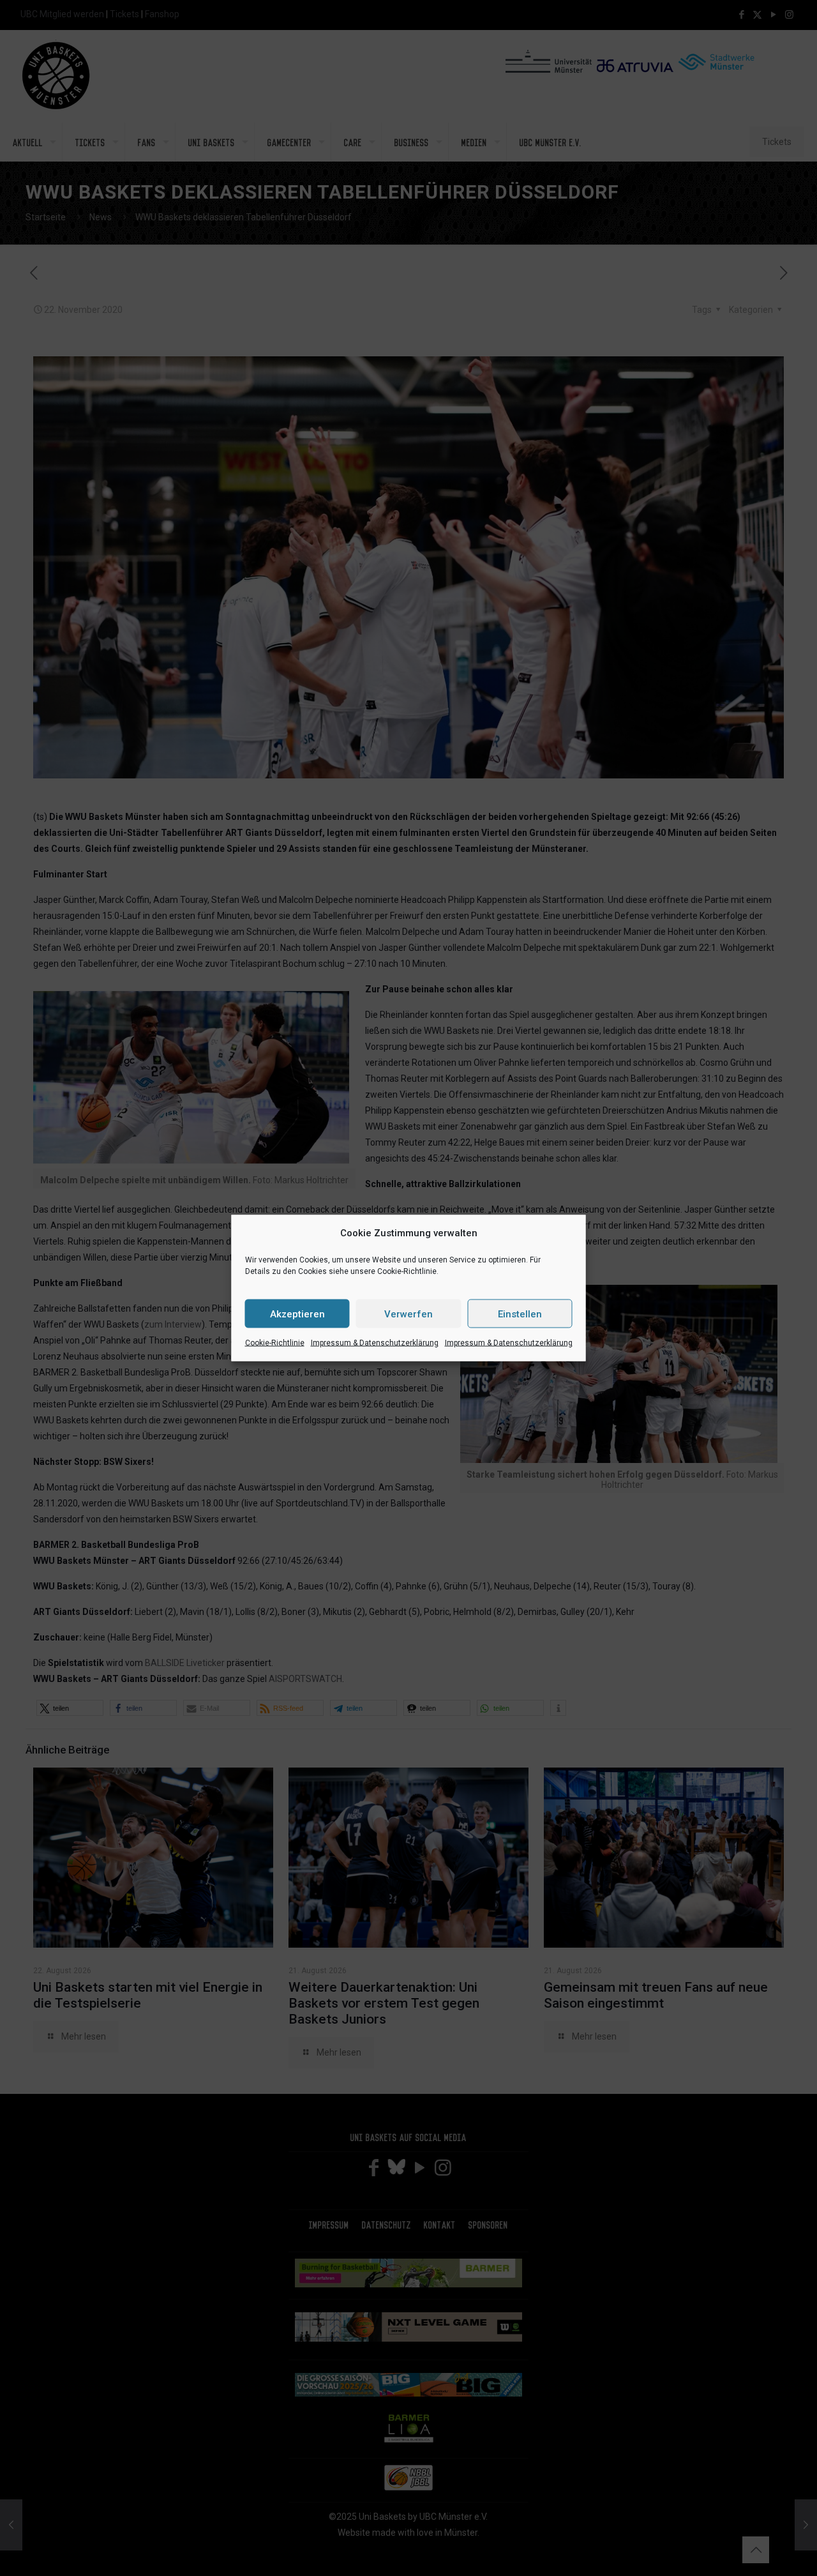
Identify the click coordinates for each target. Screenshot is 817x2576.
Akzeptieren (297, 1314)
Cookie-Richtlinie (275, 1343)
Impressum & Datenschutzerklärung (375, 1343)
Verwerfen (408, 1314)
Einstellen (520, 1314)
